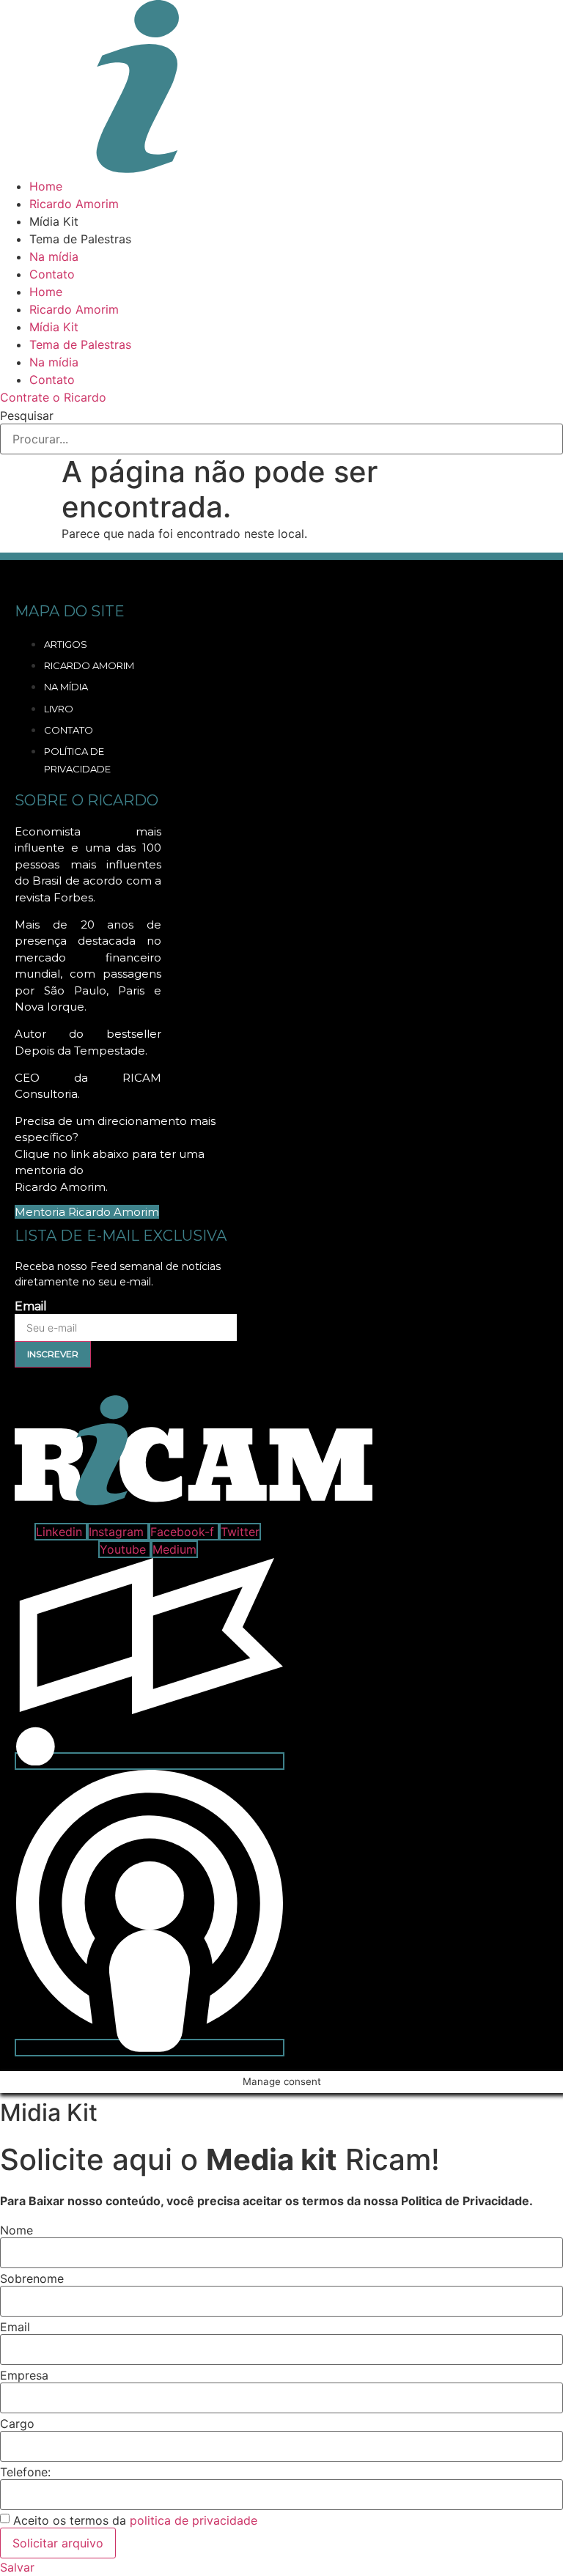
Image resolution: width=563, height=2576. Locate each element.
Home (46, 186)
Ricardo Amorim (74, 204)
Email (31, 1307)
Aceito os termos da (135, 2520)
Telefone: (25, 2472)
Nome (16, 2230)
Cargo (17, 2424)
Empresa (24, 2375)
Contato (52, 274)
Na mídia (54, 257)
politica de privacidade (194, 2520)
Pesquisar (27, 416)
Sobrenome (32, 2278)
